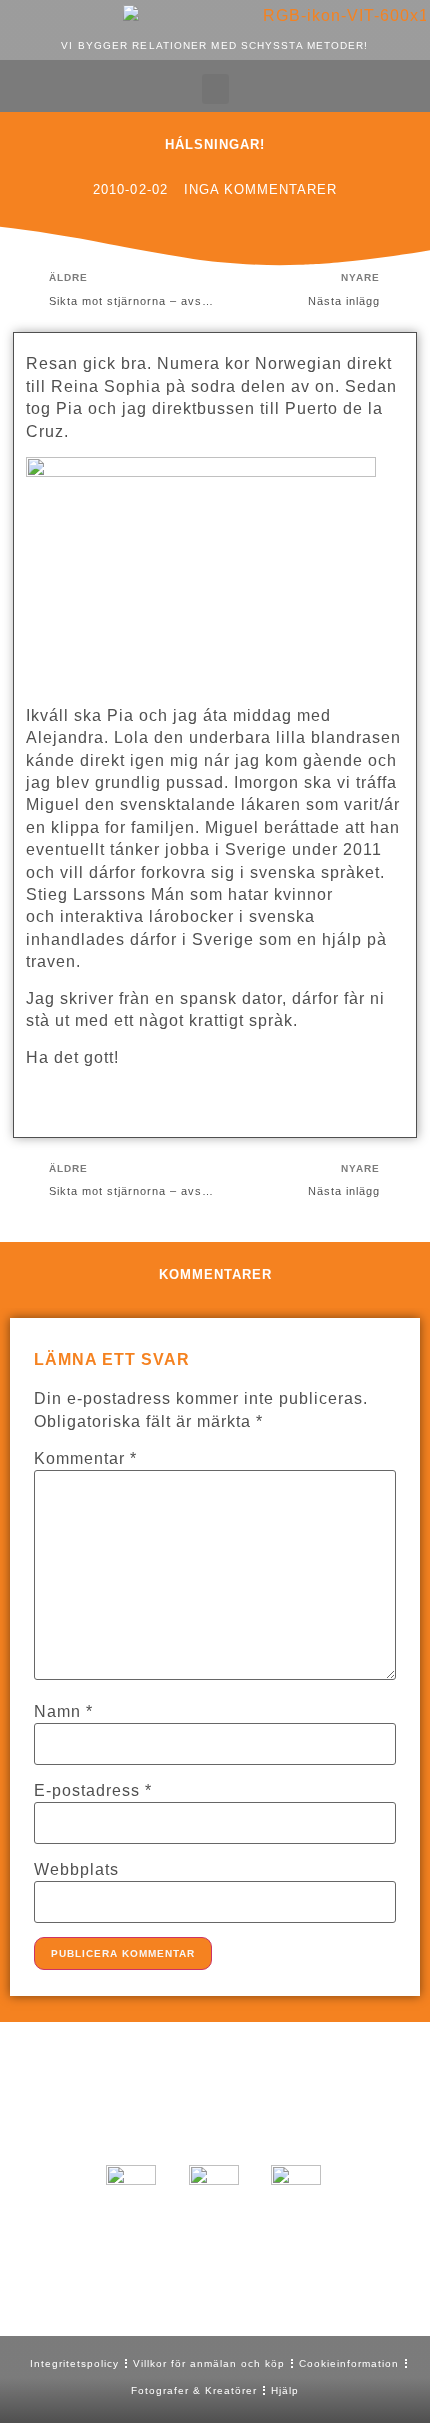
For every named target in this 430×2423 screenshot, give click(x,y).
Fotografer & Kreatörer (194, 2390)
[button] (215, 89)
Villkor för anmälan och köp (209, 2363)
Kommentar (85, 1459)
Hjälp (285, 2390)
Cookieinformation (349, 2363)
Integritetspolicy (74, 2363)
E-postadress (93, 1791)
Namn (63, 1712)
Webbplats (76, 1870)
